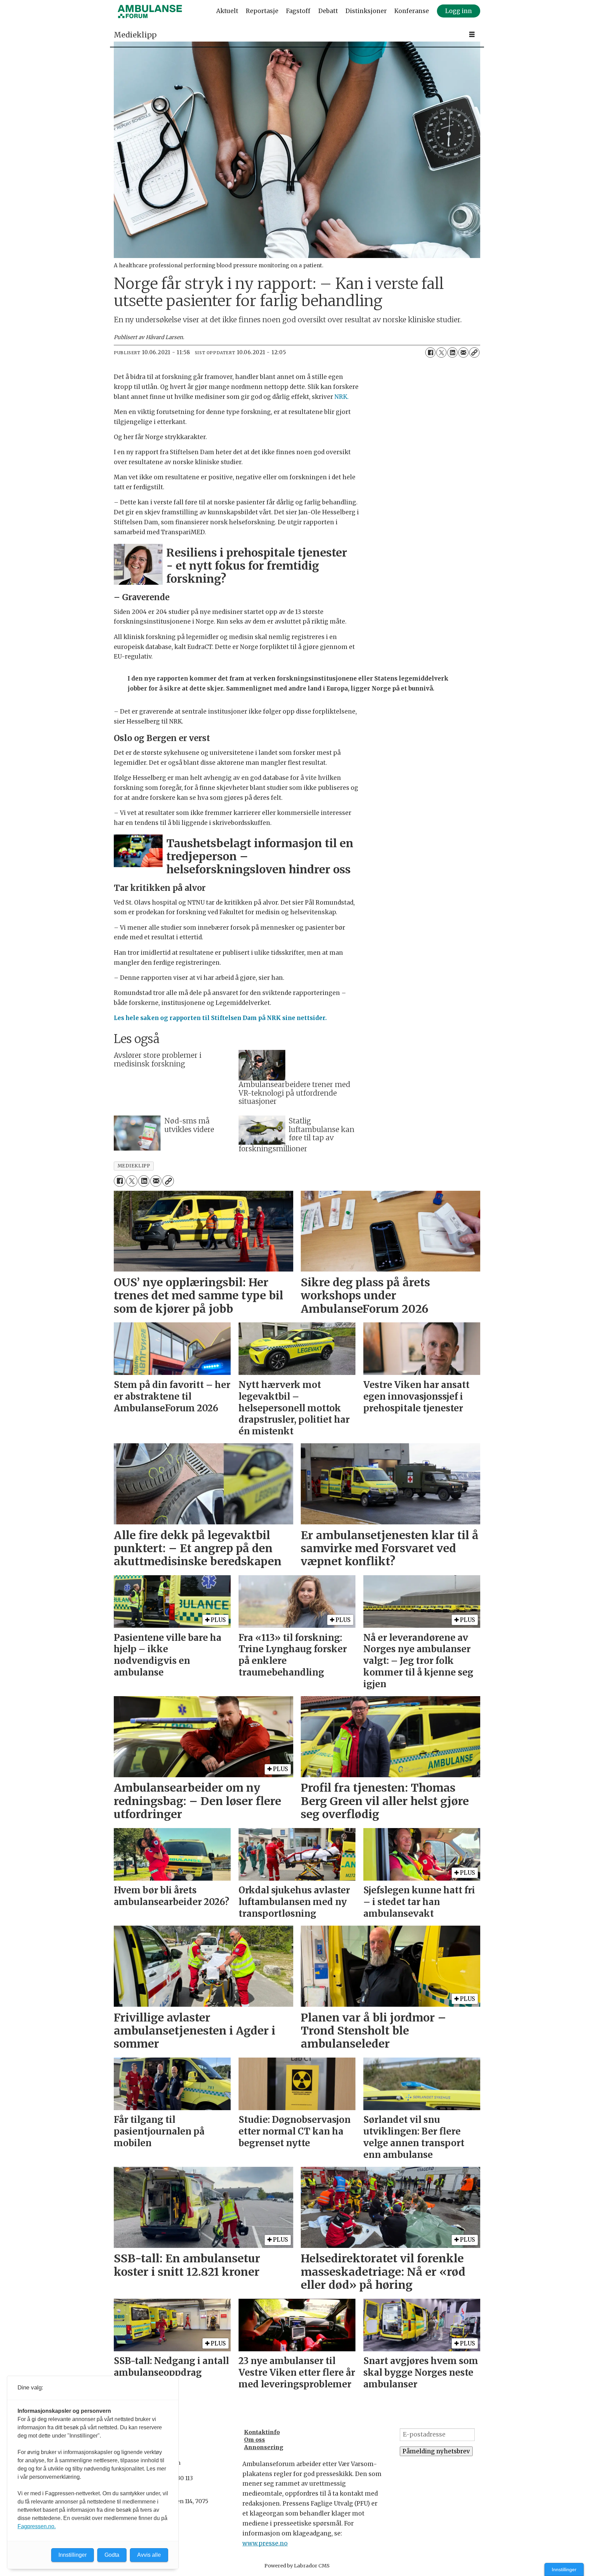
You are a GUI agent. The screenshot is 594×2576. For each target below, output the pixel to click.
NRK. (342, 397)
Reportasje (262, 11)
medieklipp (134, 1166)
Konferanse (412, 11)
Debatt (328, 11)
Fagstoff (298, 11)
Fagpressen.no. (37, 2526)
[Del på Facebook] (430, 352)
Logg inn (459, 11)
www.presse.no (265, 2543)
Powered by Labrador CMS (297, 2566)
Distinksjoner (366, 11)
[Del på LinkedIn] (452, 352)
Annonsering (264, 2447)
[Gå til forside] (150, 11)
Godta (112, 2555)
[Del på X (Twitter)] (441, 352)
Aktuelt (227, 11)
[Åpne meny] (472, 35)
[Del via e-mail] (463, 352)
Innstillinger (564, 2569)
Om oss (255, 2440)
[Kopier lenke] (474, 352)
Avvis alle (149, 2555)
